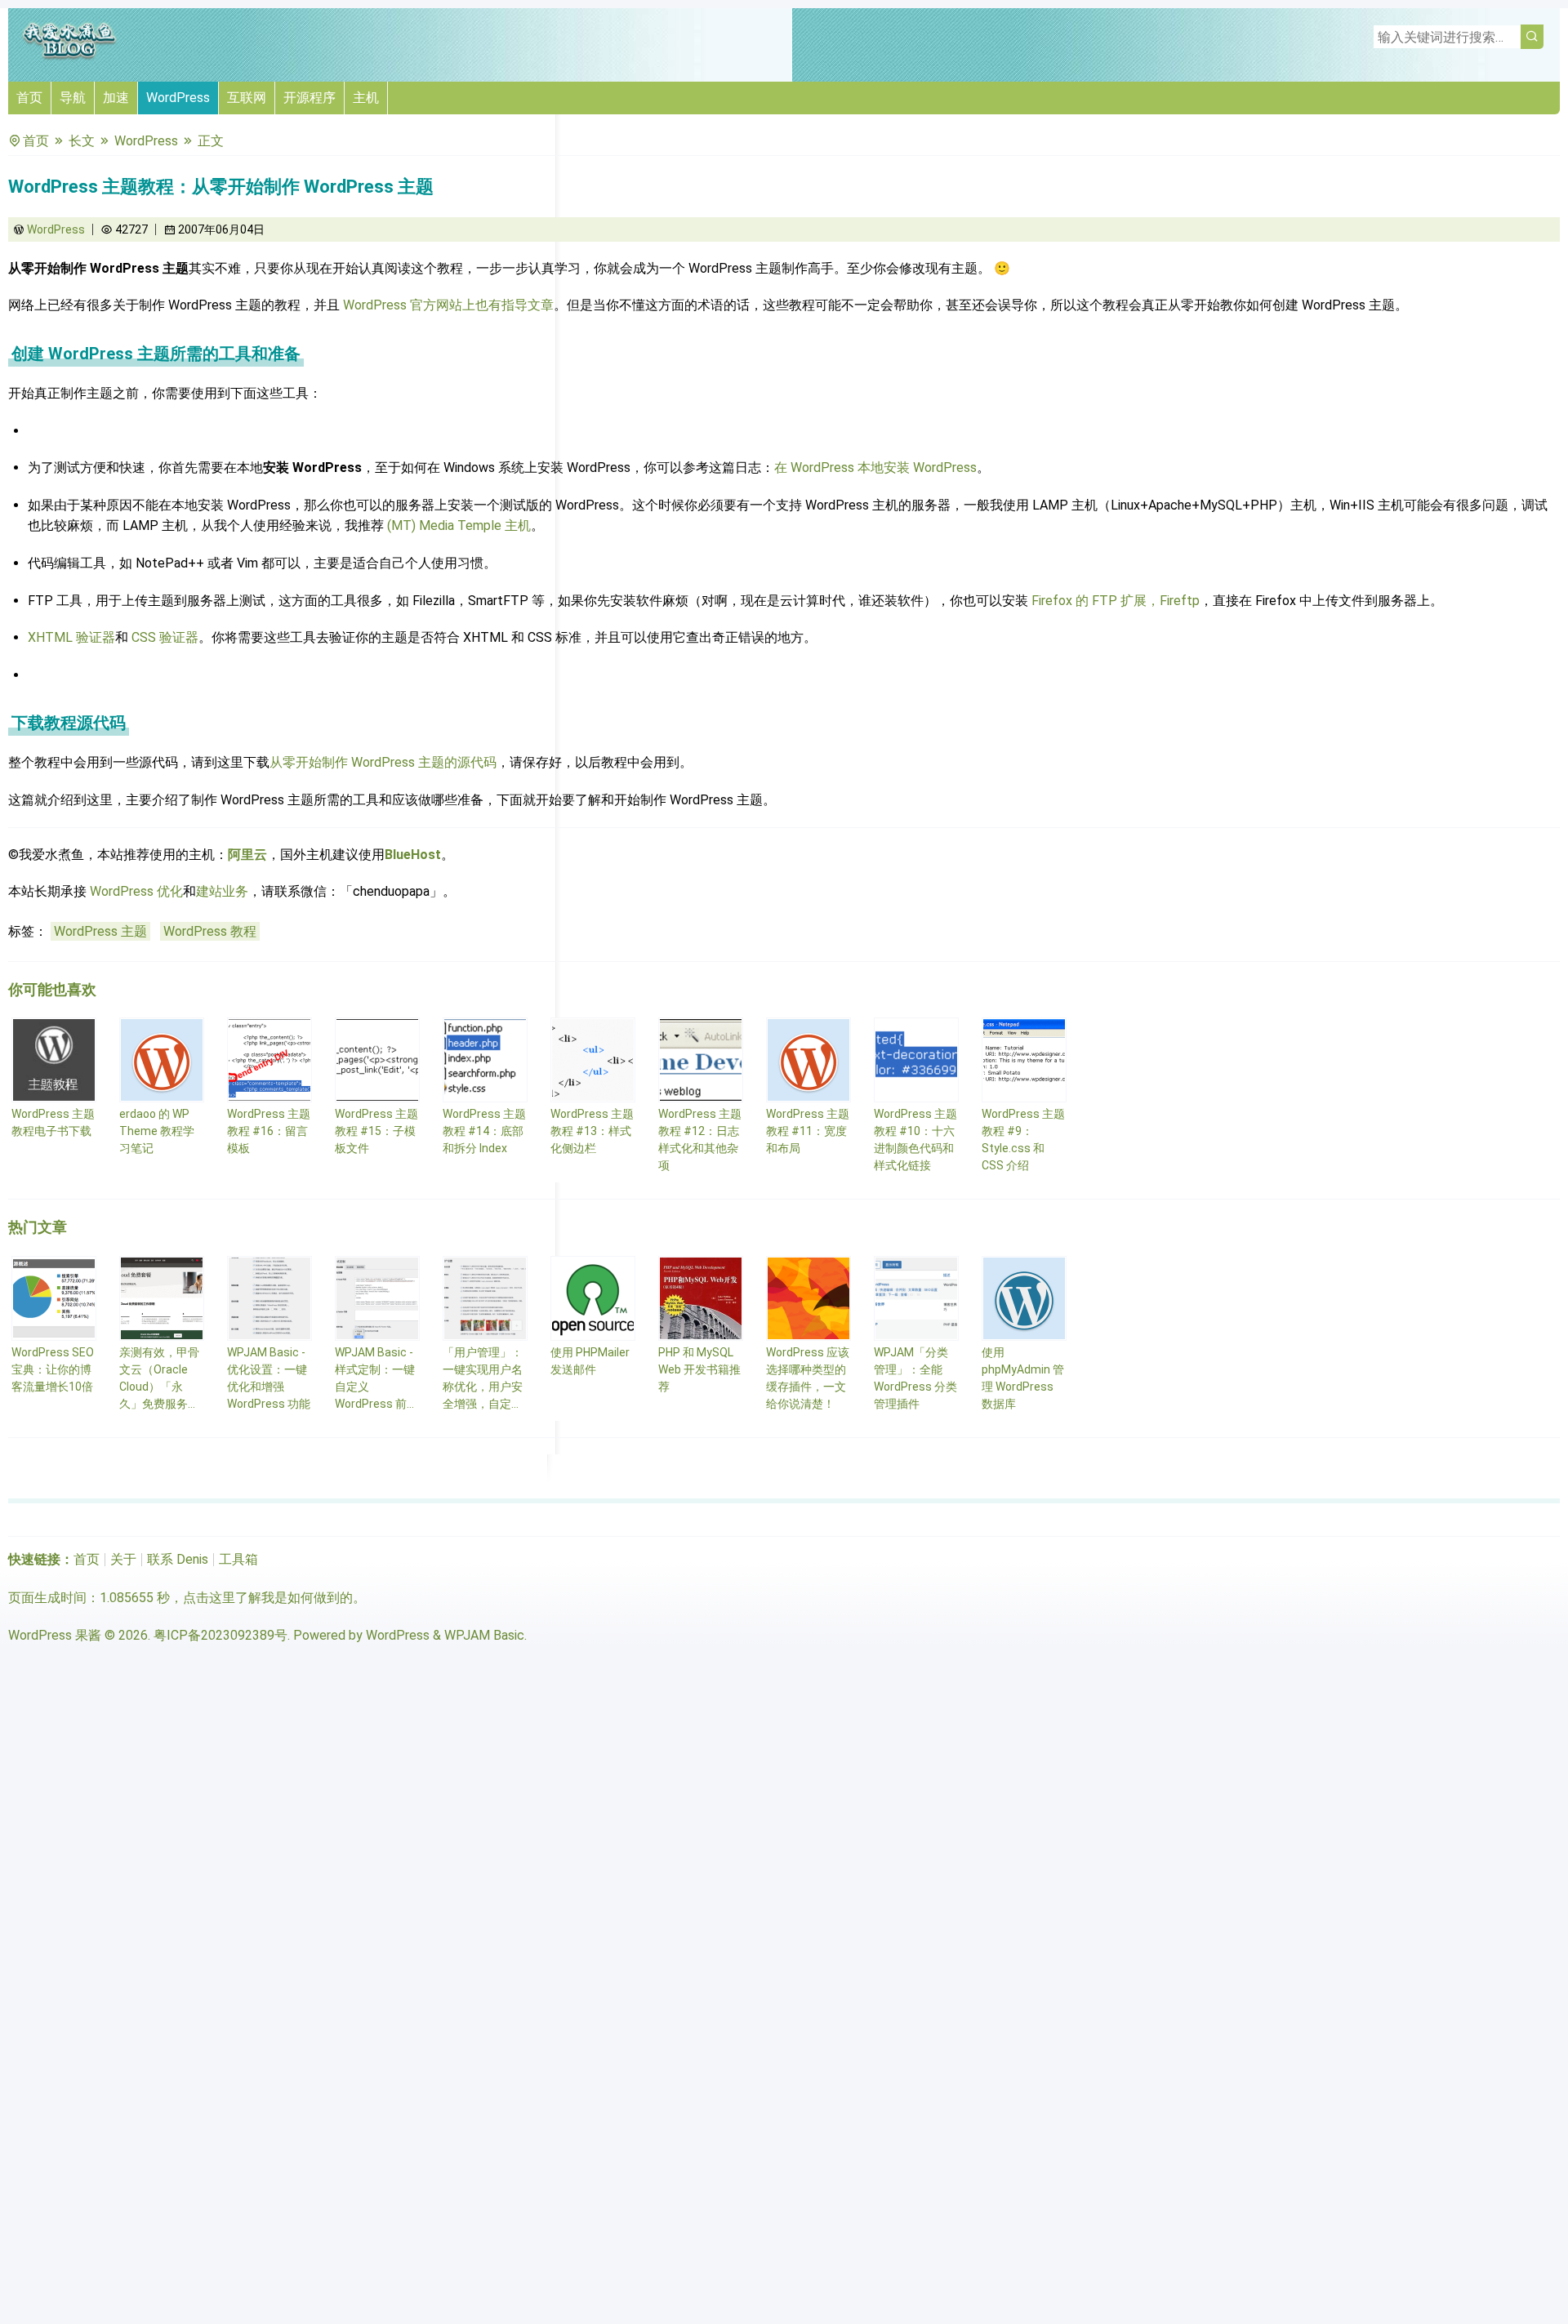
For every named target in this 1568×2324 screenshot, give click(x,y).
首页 (29, 98)
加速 (116, 98)
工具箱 (238, 1559)
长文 (82, 141)
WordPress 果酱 (55, 1635)
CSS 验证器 (165, 637)
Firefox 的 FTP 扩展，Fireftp (1116, 601)
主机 (366, 98)
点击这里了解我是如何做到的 (268, 1598)
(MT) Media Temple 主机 (459, 525)
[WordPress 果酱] (69, 57)
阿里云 (247, 855)
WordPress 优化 (136, 891)
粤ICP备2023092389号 (220, 1635)
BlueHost (413, 855)
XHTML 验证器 (71, 637)
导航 (73, 98)
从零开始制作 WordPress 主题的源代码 (383, 762)
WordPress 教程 (210, 931)
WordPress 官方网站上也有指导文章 (448, 305)
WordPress (178, 98)
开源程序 (310, 98)
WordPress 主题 (100, 931)
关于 (123, 1559)
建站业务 (222, 891)
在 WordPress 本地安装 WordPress (875, 467)
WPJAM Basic (484, 1635)
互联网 (247, 98)
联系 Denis (178, 1559)
